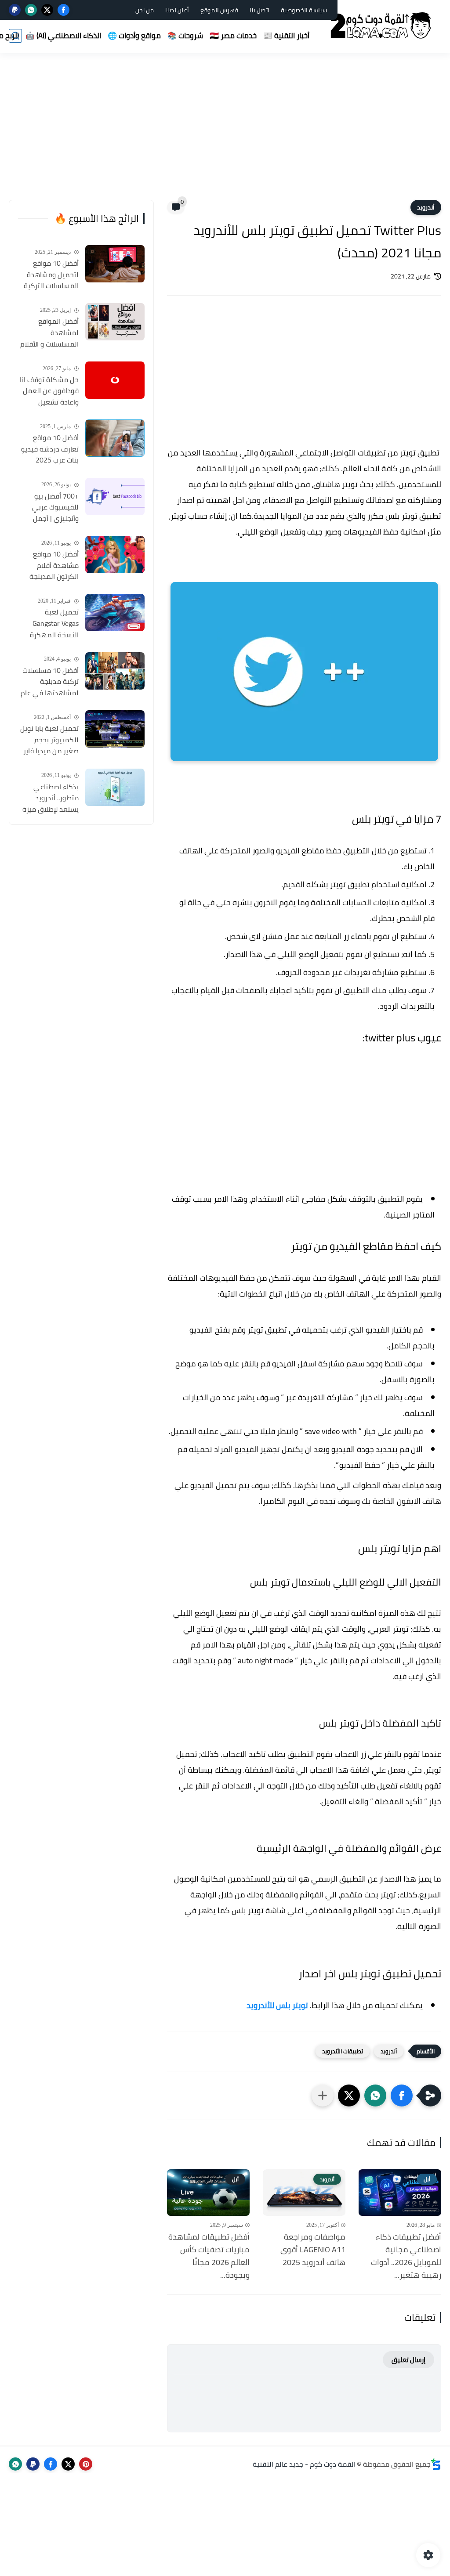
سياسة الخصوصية (304, 10)
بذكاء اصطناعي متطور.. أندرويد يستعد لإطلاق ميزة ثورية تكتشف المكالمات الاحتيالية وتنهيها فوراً (50, 798)
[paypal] (15, 10)
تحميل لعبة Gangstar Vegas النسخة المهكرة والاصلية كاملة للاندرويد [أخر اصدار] (50, 624)
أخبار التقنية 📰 (286, 36)
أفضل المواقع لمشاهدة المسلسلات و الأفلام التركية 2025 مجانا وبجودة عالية (49, 333)
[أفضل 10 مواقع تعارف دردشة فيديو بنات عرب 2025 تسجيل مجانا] (115, 438)
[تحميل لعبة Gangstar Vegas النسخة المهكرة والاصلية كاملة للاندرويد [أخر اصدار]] (115, 612)
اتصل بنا (259, 10)
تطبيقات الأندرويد (343, 2051)
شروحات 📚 (185, 36)
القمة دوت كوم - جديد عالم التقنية (304, 2464)
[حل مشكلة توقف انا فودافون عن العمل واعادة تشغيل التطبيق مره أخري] (115, 380)
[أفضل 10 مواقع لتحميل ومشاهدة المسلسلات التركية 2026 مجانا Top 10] (115, 264)
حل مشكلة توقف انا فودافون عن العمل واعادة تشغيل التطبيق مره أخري (49, 391)
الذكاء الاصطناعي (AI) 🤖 (63, 36)
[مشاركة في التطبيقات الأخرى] (323, 2095)
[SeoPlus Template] (436, 2464)
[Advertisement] (225, 132)
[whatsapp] (31, 10)
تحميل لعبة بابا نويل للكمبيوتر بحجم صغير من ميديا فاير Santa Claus (49, 740)
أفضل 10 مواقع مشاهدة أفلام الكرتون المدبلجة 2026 (54, 566)
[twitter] (47, 10)
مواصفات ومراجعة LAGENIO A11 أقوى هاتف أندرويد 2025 (313, 2250)
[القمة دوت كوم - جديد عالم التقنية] (382, 26)
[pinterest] (86, 2464)
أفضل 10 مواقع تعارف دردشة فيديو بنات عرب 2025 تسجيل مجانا (50, 449)
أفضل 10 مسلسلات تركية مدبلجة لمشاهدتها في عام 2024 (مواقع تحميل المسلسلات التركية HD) (50, 682)
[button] (402, 2095)
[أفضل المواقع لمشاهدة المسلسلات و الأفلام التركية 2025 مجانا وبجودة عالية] (115, 322)
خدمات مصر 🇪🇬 (233, 36)
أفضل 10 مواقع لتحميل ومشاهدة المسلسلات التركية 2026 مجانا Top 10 (51, 275)
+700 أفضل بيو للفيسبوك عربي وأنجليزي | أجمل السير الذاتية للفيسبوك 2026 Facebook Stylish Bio (49, 508)
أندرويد (426, 207)
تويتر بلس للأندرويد (277, 2005)
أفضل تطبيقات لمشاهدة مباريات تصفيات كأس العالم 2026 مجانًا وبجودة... (209, 2256)
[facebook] (64, 10)
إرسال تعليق (408, 2360)
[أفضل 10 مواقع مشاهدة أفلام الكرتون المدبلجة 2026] (115, 555)
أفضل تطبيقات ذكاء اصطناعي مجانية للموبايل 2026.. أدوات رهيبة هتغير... (406, 2256)
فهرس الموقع (219, 10)
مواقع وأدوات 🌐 (134, 36)
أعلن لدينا (177, 10)
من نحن (145, 10)
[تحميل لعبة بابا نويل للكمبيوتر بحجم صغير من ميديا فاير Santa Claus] (115, 729)
